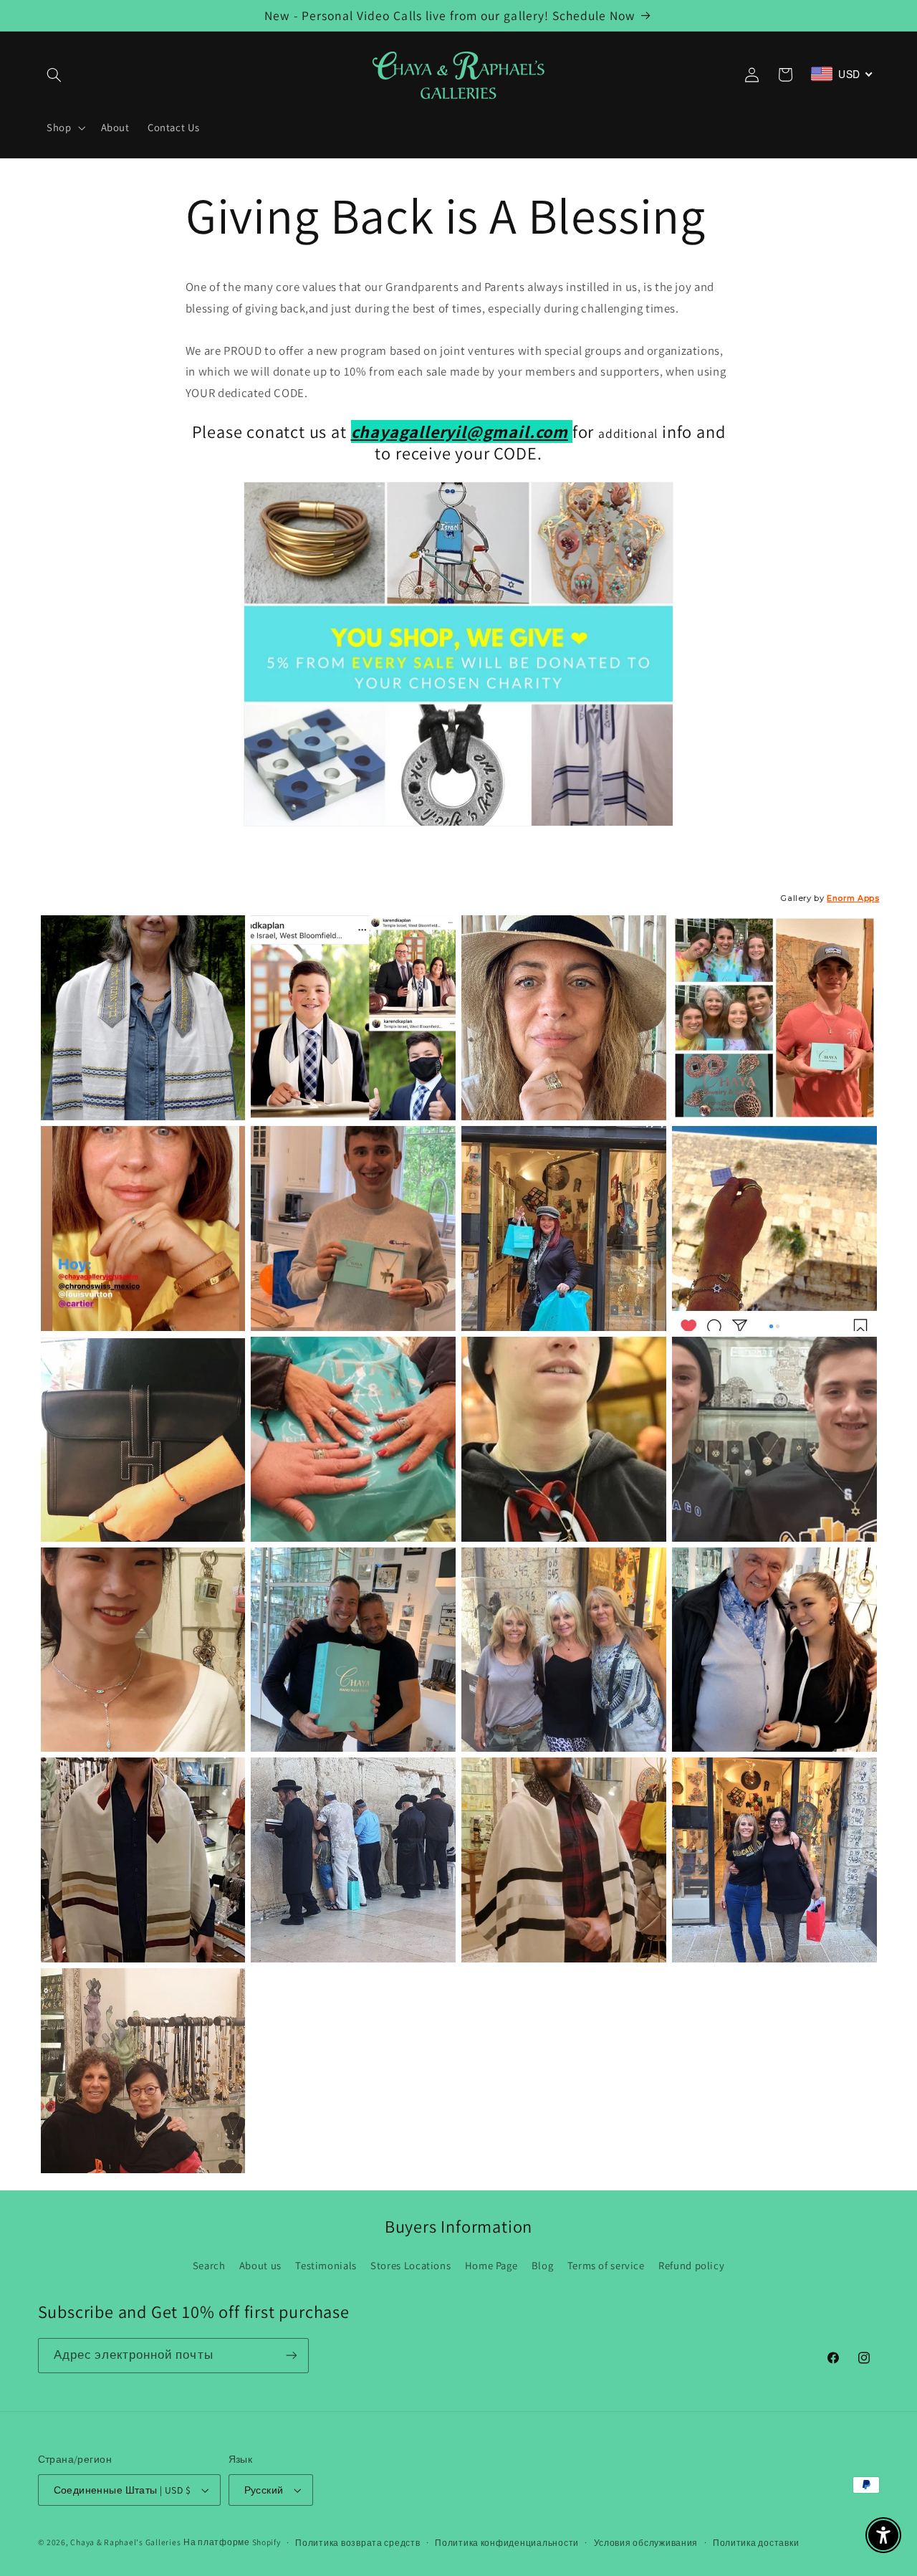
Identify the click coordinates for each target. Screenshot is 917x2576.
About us (260, 2265)
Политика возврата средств (357, 2543)
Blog (543, 2265)
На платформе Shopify (232, 2542)
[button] (54, 75)
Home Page (491, 2265)
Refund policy (691, 2265)
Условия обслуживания (646, 2543)
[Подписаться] (291, 2356)
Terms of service (606, 2265)
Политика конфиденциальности (507, 2543)
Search (209, 2265)
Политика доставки (756, 2543)
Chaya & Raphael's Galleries (125, 2542)
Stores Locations (411, 2265)
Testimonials (326, 2265)
